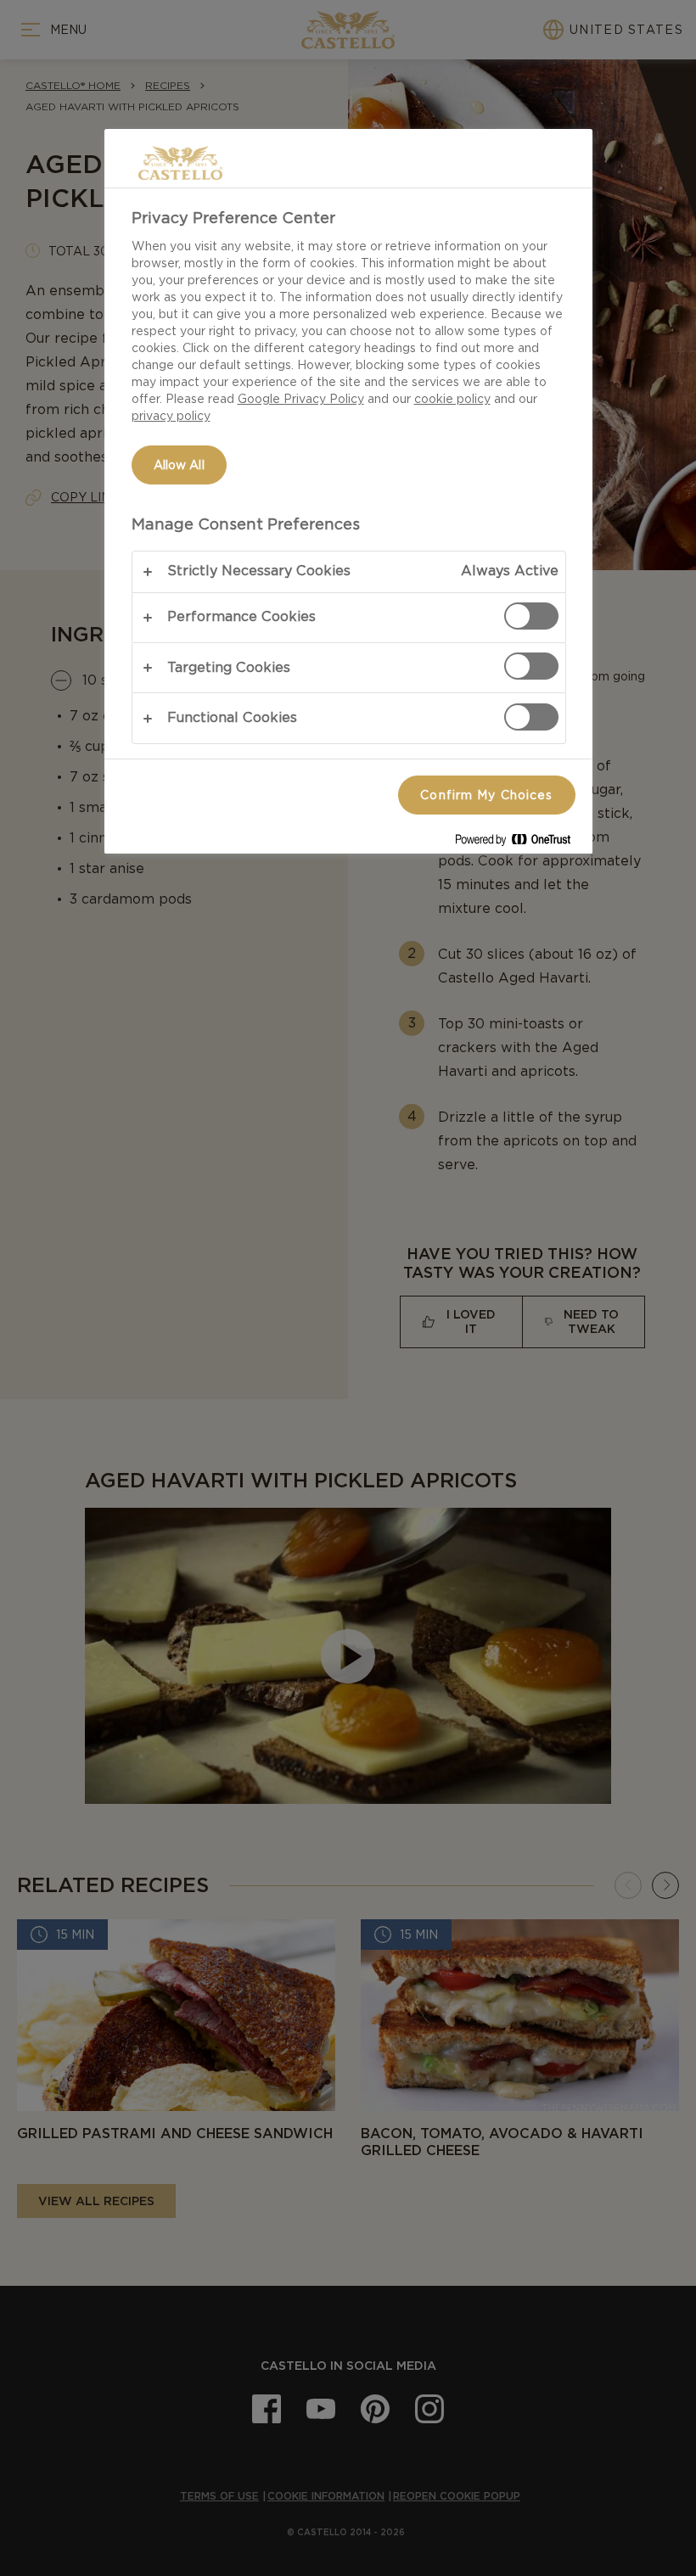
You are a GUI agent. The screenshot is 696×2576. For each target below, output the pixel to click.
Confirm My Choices (486, 795)
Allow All (179, 465)
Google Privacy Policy (301, 399)
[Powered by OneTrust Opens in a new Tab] (519, 843)
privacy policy (171, 416)
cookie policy (452, 399)
